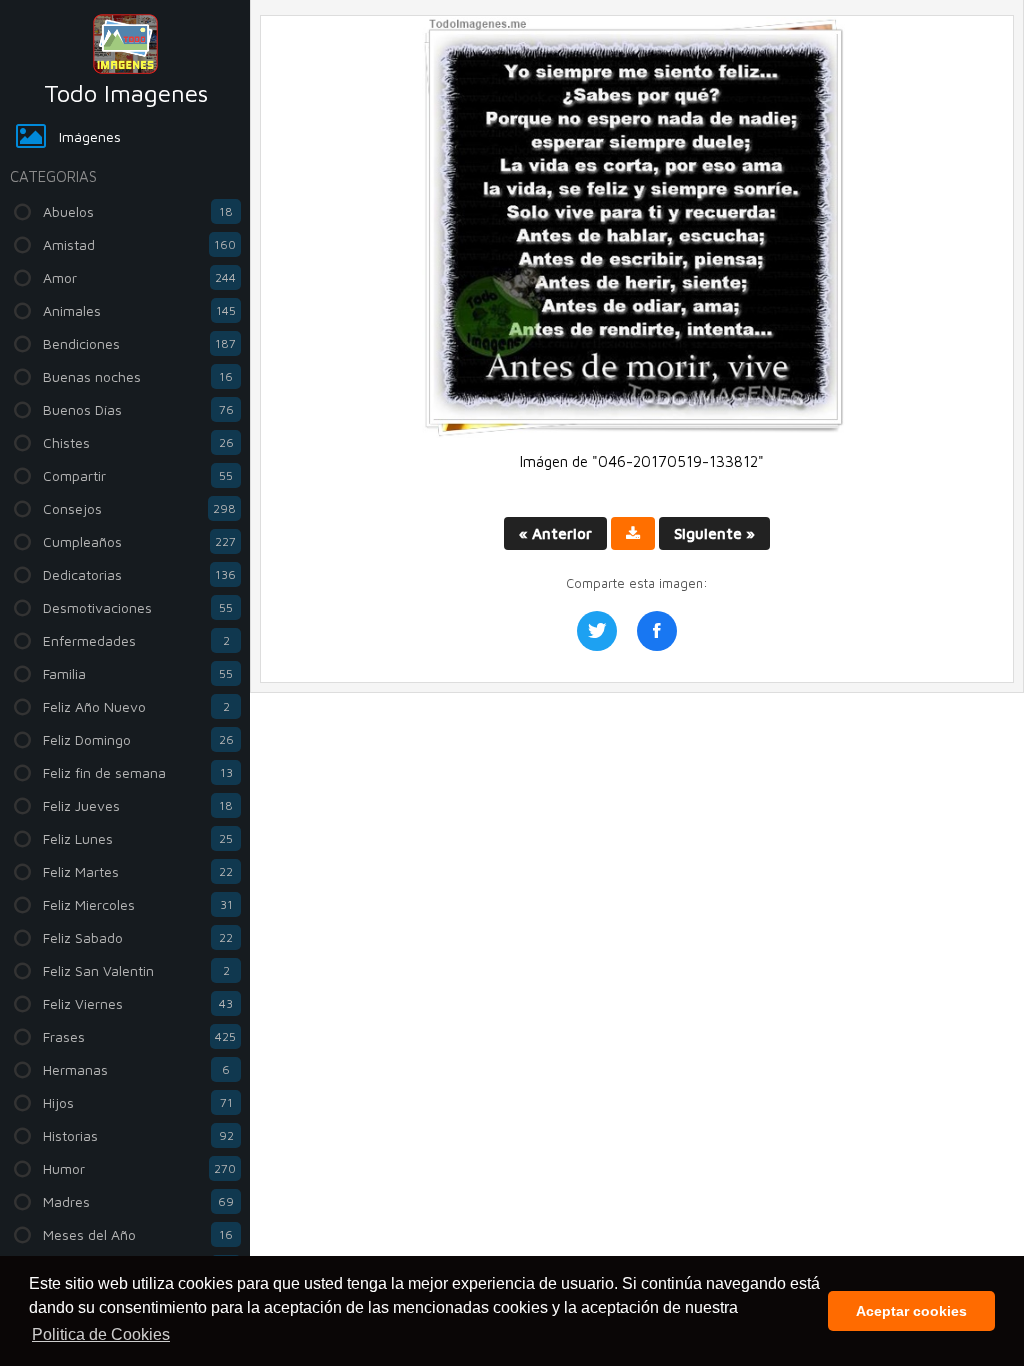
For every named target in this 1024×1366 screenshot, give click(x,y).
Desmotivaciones (138, 607)
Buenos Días (138, 409)
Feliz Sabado (138, 937)
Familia (138, 673)
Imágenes (90, 136)
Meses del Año (138, 1234)
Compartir (138, 475)
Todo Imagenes (126, 93)
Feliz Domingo (138, 739)
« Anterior (555, 533)
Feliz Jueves (138, 805)
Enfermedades (136, 640)
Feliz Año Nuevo (136, 706)
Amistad (139, 244)
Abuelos (138, 211)
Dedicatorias (139, 574)
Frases (139, 1036)
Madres (138, 1201)
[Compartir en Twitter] (597, 631)
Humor (139, 1168)
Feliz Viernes (138, 1003)
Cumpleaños (139, 541)
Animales (139, 310)
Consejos (139, 508)
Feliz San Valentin (136, 970)
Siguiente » (714, 533)
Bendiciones (139, 343)
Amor (139, 277)
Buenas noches (138, 376)
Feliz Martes (138, 871)
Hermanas (136, 1069)
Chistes (138, 442)
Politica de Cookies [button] (101, 1334)
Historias (138, 1135)
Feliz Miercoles (138, 904)
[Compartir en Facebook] (657, 631)
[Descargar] (633, 533)
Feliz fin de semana (138, 772)
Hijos (138, 1102)
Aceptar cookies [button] (911, 1311)
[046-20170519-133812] (637, 432)
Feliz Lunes (138, 838)
